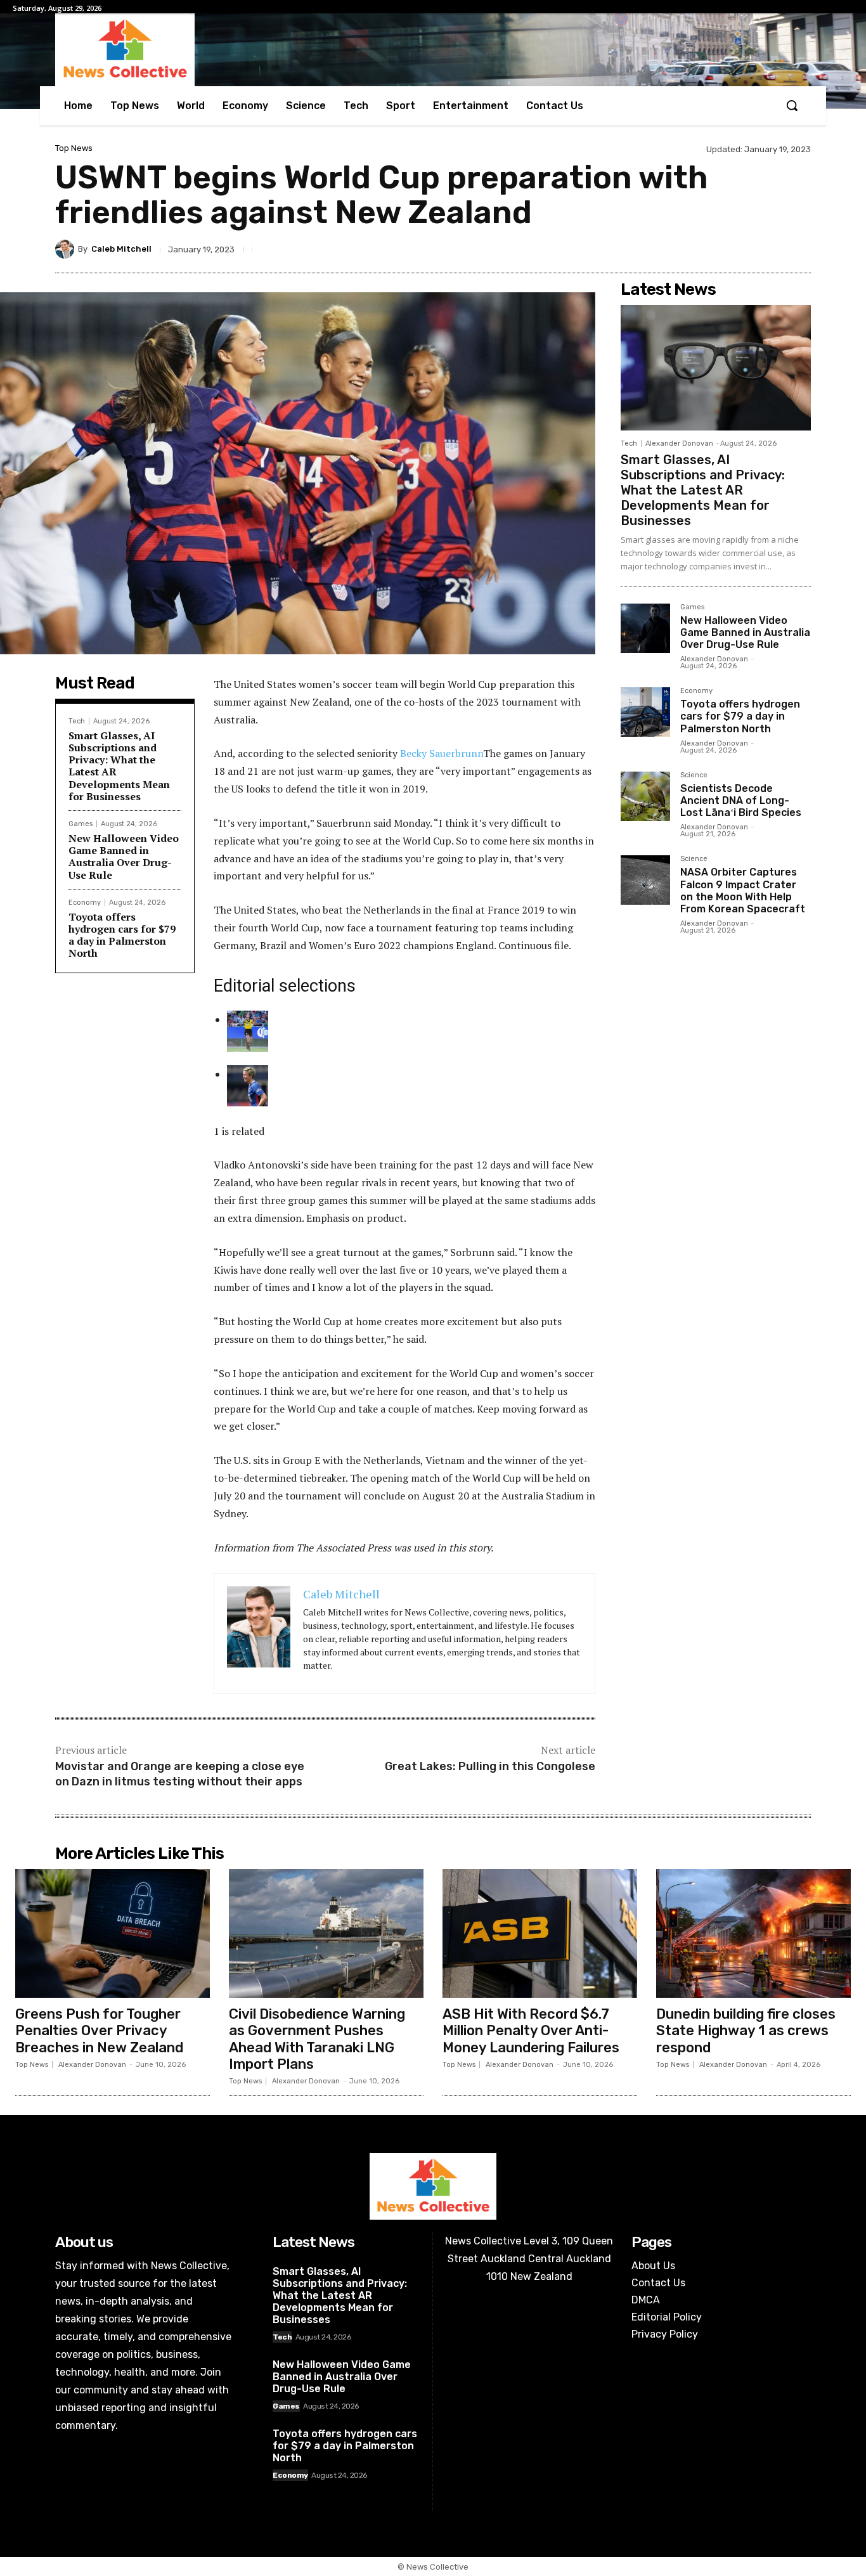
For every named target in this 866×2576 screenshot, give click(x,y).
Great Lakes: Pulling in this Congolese (490, 1766)
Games (81, 824)
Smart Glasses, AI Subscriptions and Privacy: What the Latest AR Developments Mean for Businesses (119, 766)
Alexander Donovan (679, 443)
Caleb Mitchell (121, 249)
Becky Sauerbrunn (442, 753)
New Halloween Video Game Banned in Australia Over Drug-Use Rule (124, 857)
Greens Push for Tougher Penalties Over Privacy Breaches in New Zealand (99, 2031)
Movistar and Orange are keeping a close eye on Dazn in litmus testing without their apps (180, 1774)
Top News (74, 148)
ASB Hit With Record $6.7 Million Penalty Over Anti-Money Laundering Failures (531, 2031)
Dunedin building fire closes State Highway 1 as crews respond (746, 2031)
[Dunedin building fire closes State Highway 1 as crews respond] (753, 1933)
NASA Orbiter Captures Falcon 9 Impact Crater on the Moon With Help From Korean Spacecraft (743, 890)
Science (694, 775)
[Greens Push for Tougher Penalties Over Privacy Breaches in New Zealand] (113, 1933)
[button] (792, 105)
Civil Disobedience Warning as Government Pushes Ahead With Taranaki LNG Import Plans (317, 2039)
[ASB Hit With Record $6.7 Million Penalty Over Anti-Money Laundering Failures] (540, 1933)
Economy (85, 903)
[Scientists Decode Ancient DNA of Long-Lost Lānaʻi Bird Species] (645, 796)
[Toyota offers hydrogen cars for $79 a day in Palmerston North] (645, 712)
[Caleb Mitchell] (67, 249)
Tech (77, 721)
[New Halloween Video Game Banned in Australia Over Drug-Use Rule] (645, 628)
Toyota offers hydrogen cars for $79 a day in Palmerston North (122, 935)
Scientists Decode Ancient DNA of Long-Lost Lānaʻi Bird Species (741, 800)
